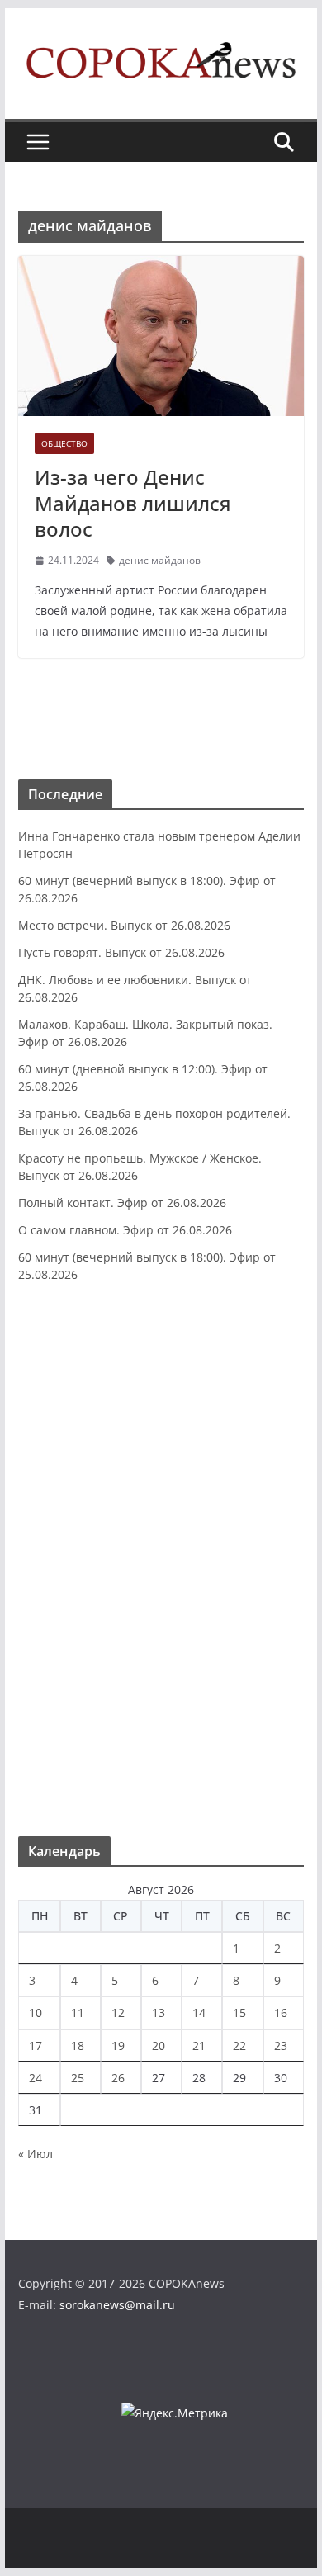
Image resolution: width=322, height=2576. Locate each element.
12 (118, 2012)
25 (78, 2078)
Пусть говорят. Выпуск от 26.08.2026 (121, 952)
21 (199, 2046)
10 (36, 2012)
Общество (64, 443)
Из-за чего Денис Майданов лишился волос (133, 502)
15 (239, 2012)
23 (281, 2046)
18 (78, 2046)
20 (159, 2046)
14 (199, 2012)
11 (78, 2012)
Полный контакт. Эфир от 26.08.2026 (122, 1203)
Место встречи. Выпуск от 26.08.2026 (124, 925)
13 (159, 2012)
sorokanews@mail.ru (117, 2305)
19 (118, 2046)
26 (118, 2078)
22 (239, 2046)
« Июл (36, 2154)
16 (281, 2012)
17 (36, 2046)
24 (36, 2078)
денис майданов (160, 560)
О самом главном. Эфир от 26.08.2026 (125, 1230)
